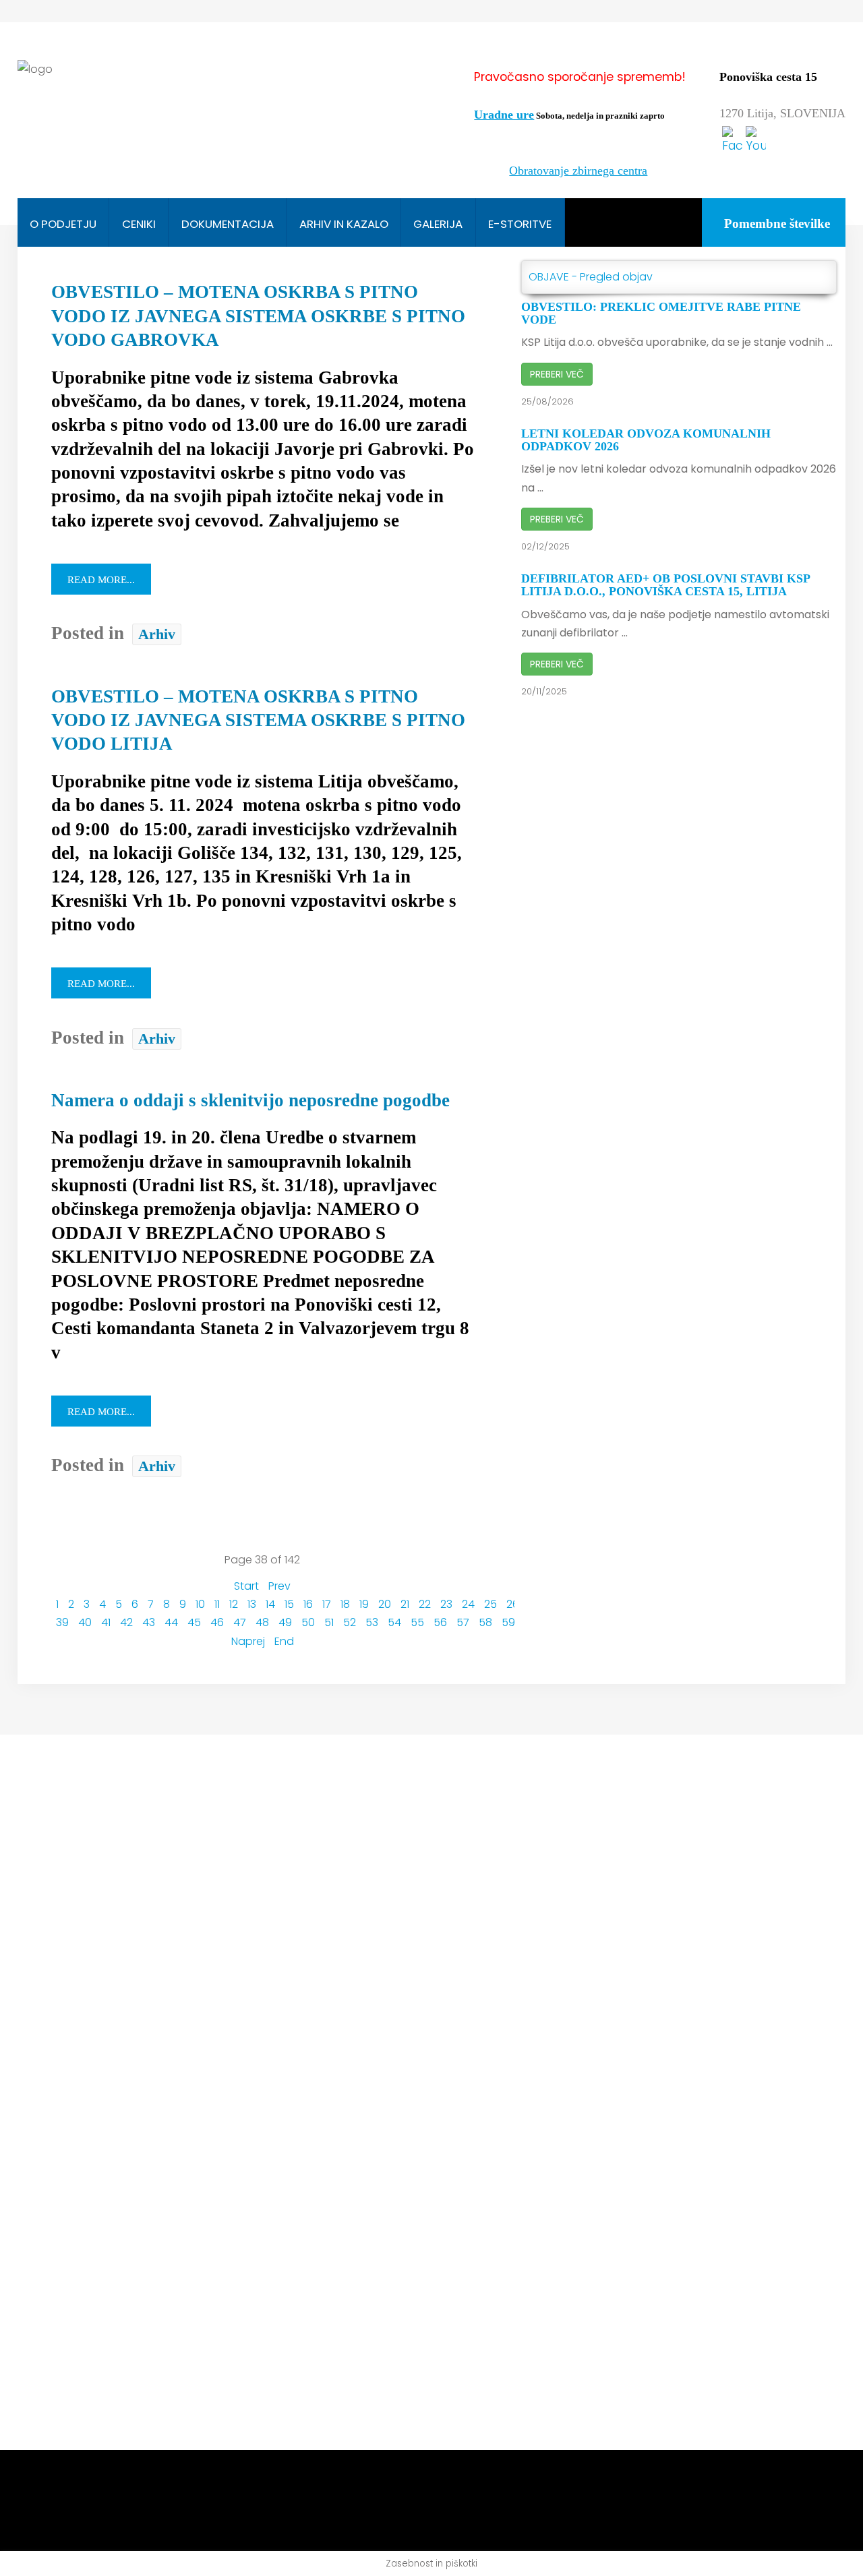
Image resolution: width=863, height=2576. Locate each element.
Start (246, 1586)
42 (126, 1622)
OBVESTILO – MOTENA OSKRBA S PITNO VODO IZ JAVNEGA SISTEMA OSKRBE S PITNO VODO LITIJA (258, 720)
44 (171, 1622)
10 (200, 1604)
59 (508, 1622)
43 (149, 1622)
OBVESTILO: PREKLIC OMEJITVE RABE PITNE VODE (661, 313)
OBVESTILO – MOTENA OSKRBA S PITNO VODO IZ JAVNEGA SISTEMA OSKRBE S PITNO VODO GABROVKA (258, 316)
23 (446, 1604)
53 (372, 1622)
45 (194, 1622)
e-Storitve (520, 224)
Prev (279, 1586)
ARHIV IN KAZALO (344, 224)
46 (217, 1622)
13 (252, 1604)
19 (364, 1604)
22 (425, 1604)
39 (62, 1622)
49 (285, 1622)
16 (308, 1604)
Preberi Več (557, 374)
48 (262, 1622)
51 (329, 1622)
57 (463, 1622)
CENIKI (139, 224)
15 (289, 1604)
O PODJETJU (63, 224)
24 (468, 1604)
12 (234, 1604)
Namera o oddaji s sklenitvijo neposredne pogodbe (250, 1100)
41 (106, 1622)
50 (308, 1622)
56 (440, 1622)
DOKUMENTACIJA (228, 224)
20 (385, 1604)
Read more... (101, 580)
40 (85, 1622)
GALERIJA (438, 224)
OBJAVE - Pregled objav (591, 277)
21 (405, 1604)
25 (490, 1604)
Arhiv (157, 634)
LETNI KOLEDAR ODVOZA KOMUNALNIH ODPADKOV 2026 (646, 440)
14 (270, 1604)
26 (513, 1604)
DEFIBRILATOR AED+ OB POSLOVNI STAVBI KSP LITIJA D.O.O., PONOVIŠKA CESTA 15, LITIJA (665, 585)
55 (417, 1622)
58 (485, 1622)
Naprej (248, 1641)
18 (345, 1604)
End (284, 1641)
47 (240, 1622)
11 (217, 1604)
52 (350, 1622)
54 (394, 1622)
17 (327, 1604)
